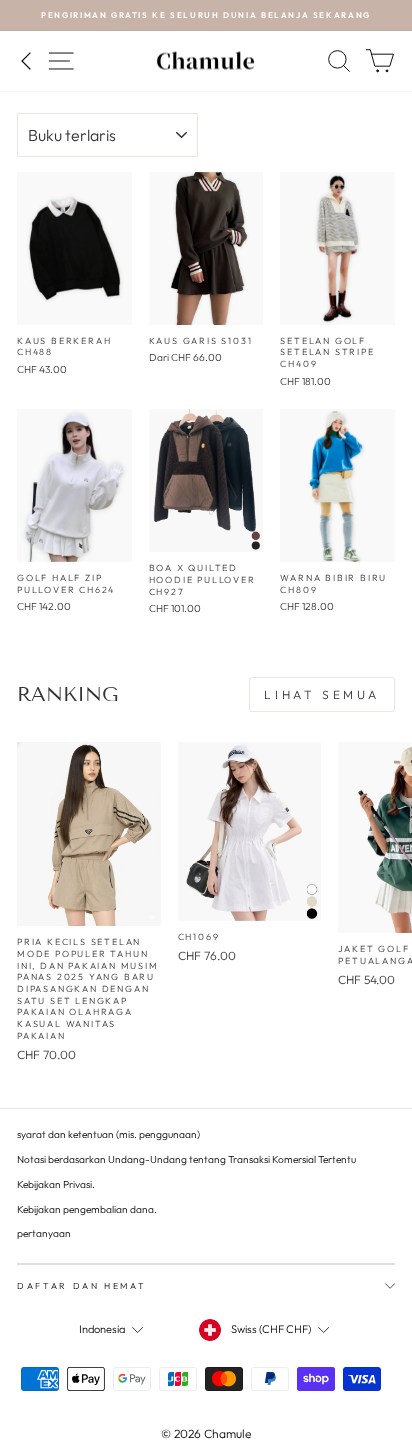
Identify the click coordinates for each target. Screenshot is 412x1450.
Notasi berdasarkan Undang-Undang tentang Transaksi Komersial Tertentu (186, 1159)
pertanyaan (44, 1233)
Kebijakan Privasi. (56, 1184)
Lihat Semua (322, 694)
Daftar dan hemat (81, 1285)
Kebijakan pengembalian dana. (87, 1209)
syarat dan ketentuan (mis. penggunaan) (108, 1134)
